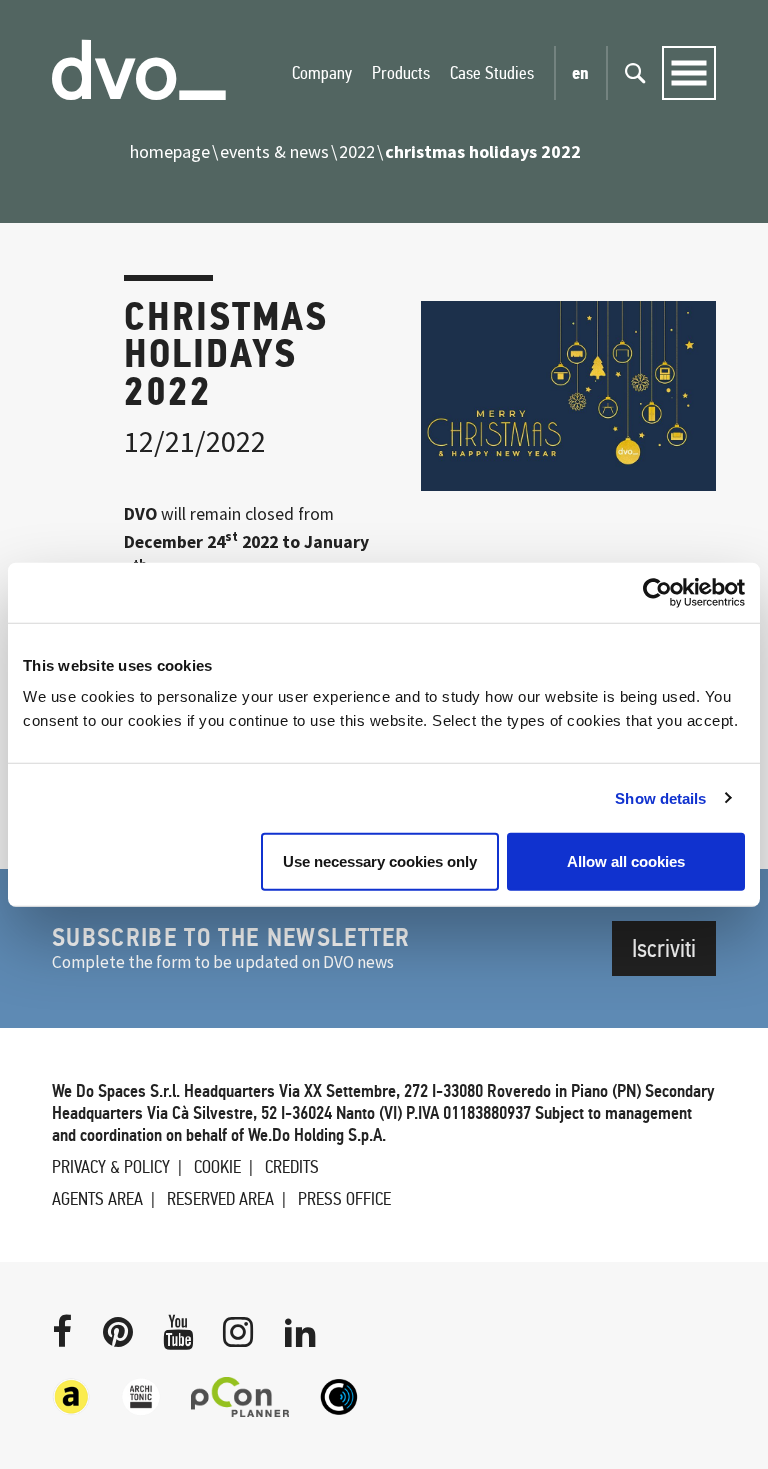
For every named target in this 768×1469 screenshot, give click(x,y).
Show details (660, 797)
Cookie (217, 1167)
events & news (274, 151)
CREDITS (292, 1167)
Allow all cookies (626, 861)
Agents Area (97, 1199)
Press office (344, 1199)
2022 (357, 151)
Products (401, 73)
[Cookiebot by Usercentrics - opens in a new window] (657, 592)
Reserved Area (220, 1199)
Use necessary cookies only (380, 861)
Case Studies (492, 73)
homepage (170, 151)
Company (322, 73)
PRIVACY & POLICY (111, 1167)
